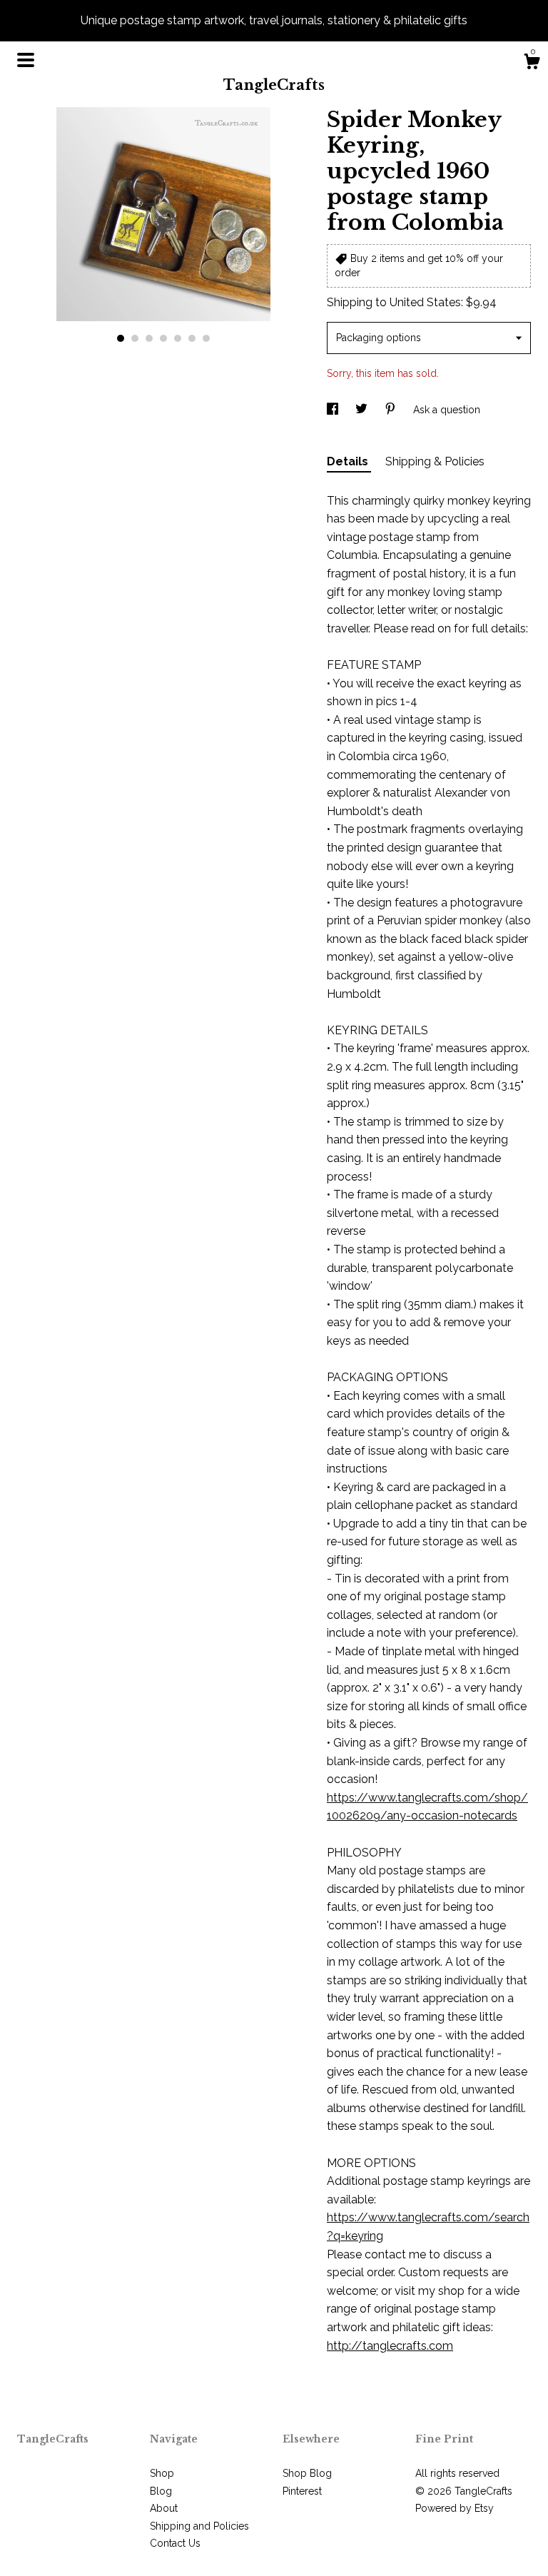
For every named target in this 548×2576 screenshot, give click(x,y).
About (164, 2508)
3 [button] (149, 338)
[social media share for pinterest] (392, 410)
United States (425, 302)
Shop (162, 2473)
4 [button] (163, 338)
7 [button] (206, 338)
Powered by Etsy (455, 2508)
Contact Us (175, 2543)
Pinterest (302, 2491)
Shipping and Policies (199, 2526)
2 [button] (135, 338)
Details (349, 461)
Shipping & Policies (435, 461)
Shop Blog (307, 2473)
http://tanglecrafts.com (390, 2346)
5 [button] (178, 338)
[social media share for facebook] (334, 410)
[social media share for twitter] (363, 410)
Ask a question (447, 410)
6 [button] (192, 338)
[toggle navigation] (26, 60)
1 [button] (121, 338)
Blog (161, 2491)
